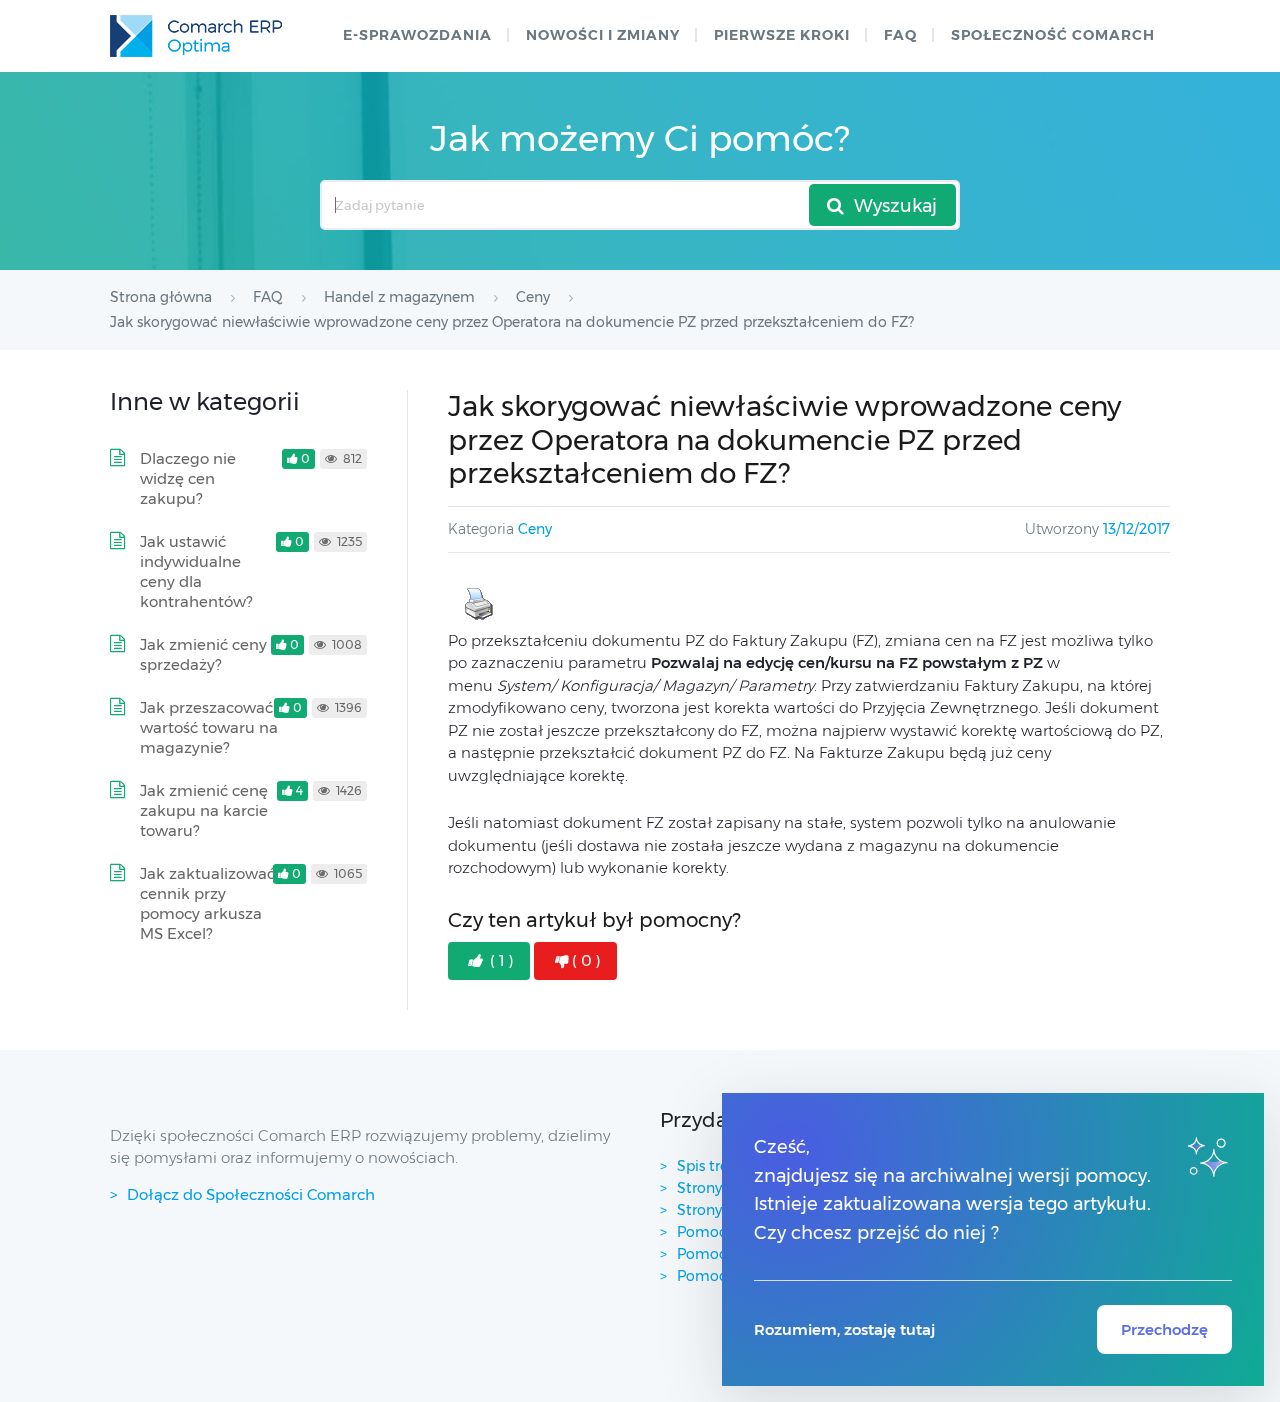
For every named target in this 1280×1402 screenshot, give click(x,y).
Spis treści (711, 1166)
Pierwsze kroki (782, 35)
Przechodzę (1164, 1329)
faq (900, 35)
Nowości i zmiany (603, 35)
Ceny (535, 529)
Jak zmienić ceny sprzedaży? (203, 654)
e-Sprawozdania (417, 35)
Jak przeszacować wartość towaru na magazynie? (209, 727)
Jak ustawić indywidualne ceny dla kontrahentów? (196, 571)
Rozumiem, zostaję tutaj (844, 1329)
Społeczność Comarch (1053, 35)
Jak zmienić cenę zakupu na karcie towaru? (204, 810)
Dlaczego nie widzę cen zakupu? (188, 478)
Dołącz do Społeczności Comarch (251, 1194)
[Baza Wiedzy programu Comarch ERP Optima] (196, 36)
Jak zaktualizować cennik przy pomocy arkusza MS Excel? (207, 903)
